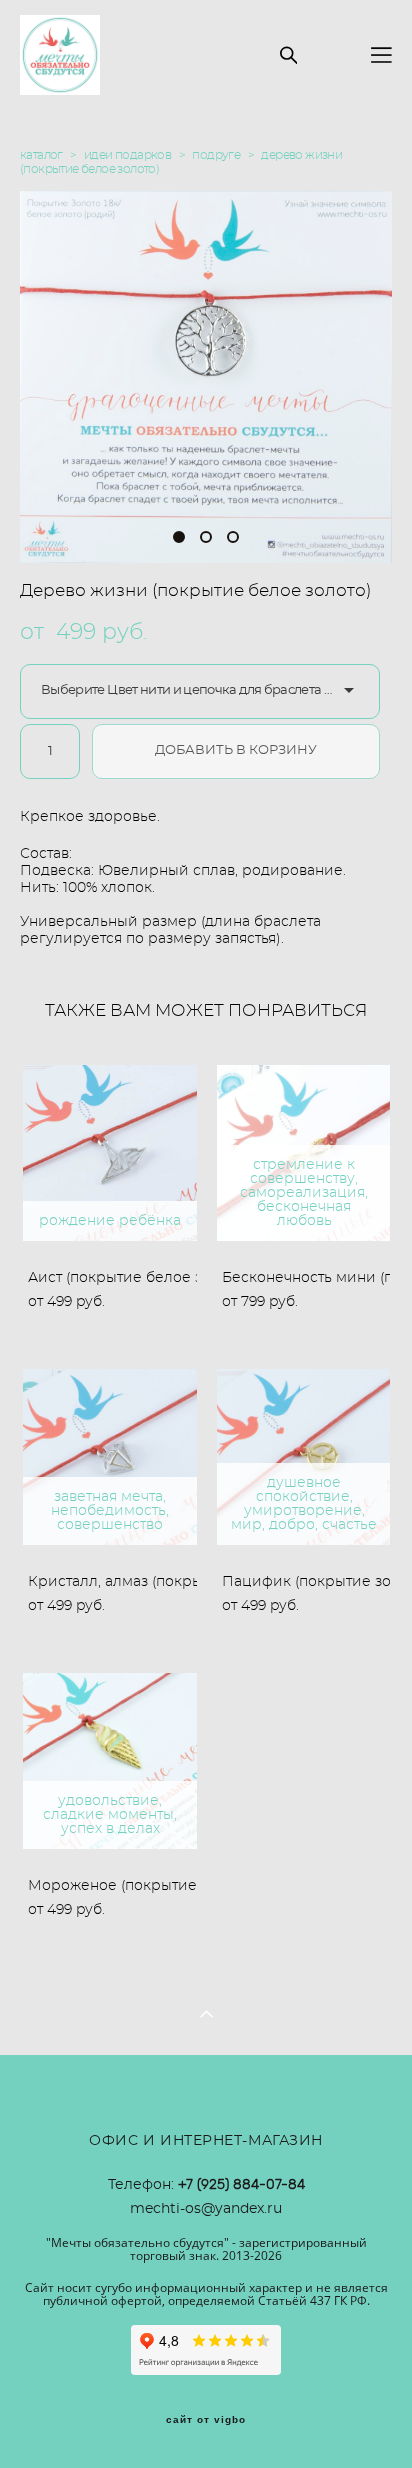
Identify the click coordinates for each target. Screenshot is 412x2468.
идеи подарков (127, 155)
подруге (216, 155)
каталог (41, 155)
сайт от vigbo (206, 2420)
